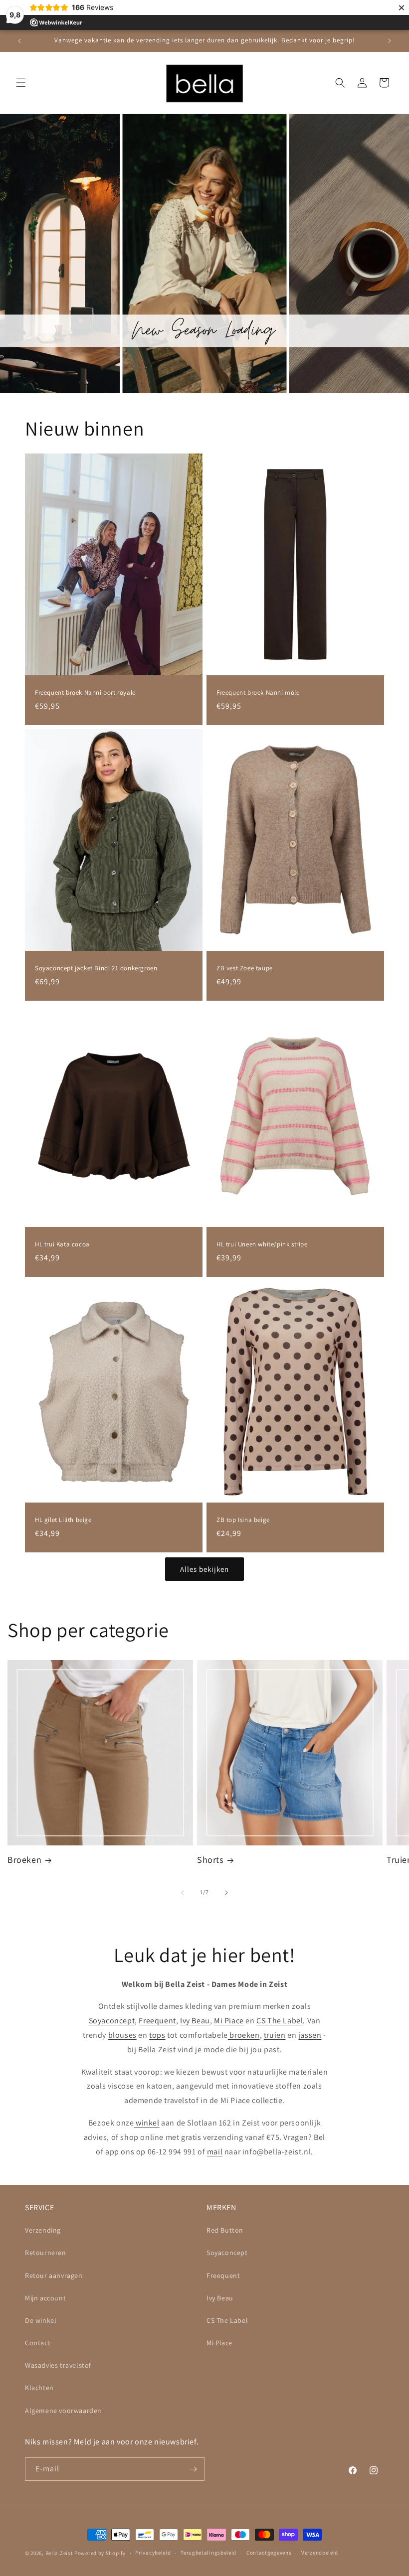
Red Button (225, 2230)
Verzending (43, 2230)
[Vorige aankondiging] (19, 41)
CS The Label (280, 2021)
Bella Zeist (59, 2553)
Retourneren (46, 2253)
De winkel (41, 2320)
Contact (38, 2343)
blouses (122, 2035)
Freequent (157, 2021)
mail (215, 2152)
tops (157, 2035)
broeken (244, 2035)
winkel (146, 2123)
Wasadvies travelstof (58, 2365)
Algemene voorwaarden (63, 2411)
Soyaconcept (112, 2021)
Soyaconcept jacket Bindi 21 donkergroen (96, 968)
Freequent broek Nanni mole (258, 693)
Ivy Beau (195, 2021)
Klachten (39, 2388)
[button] (21, 83)
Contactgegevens (269, 2553)
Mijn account (45, 2298)
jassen (310, 2035)
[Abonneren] (193, 2469)
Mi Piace (229, 2021)
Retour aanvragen (54, 2275)
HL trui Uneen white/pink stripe (262, 1244)
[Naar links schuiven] (183, 1893)
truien (275, 2035)
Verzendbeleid (320, 2553)
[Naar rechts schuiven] (226, 1893)
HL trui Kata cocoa (62, 1244)
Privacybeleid (153, 2553)
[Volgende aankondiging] (390, 41)
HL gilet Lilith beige (63, 1520)
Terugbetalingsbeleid (208, 2553)
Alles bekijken (204, 1569)
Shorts (210, 1860)
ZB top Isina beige (243, 1520)
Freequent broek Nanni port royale (85, 693)
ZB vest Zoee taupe (245, 968)
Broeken (24, 1860)
